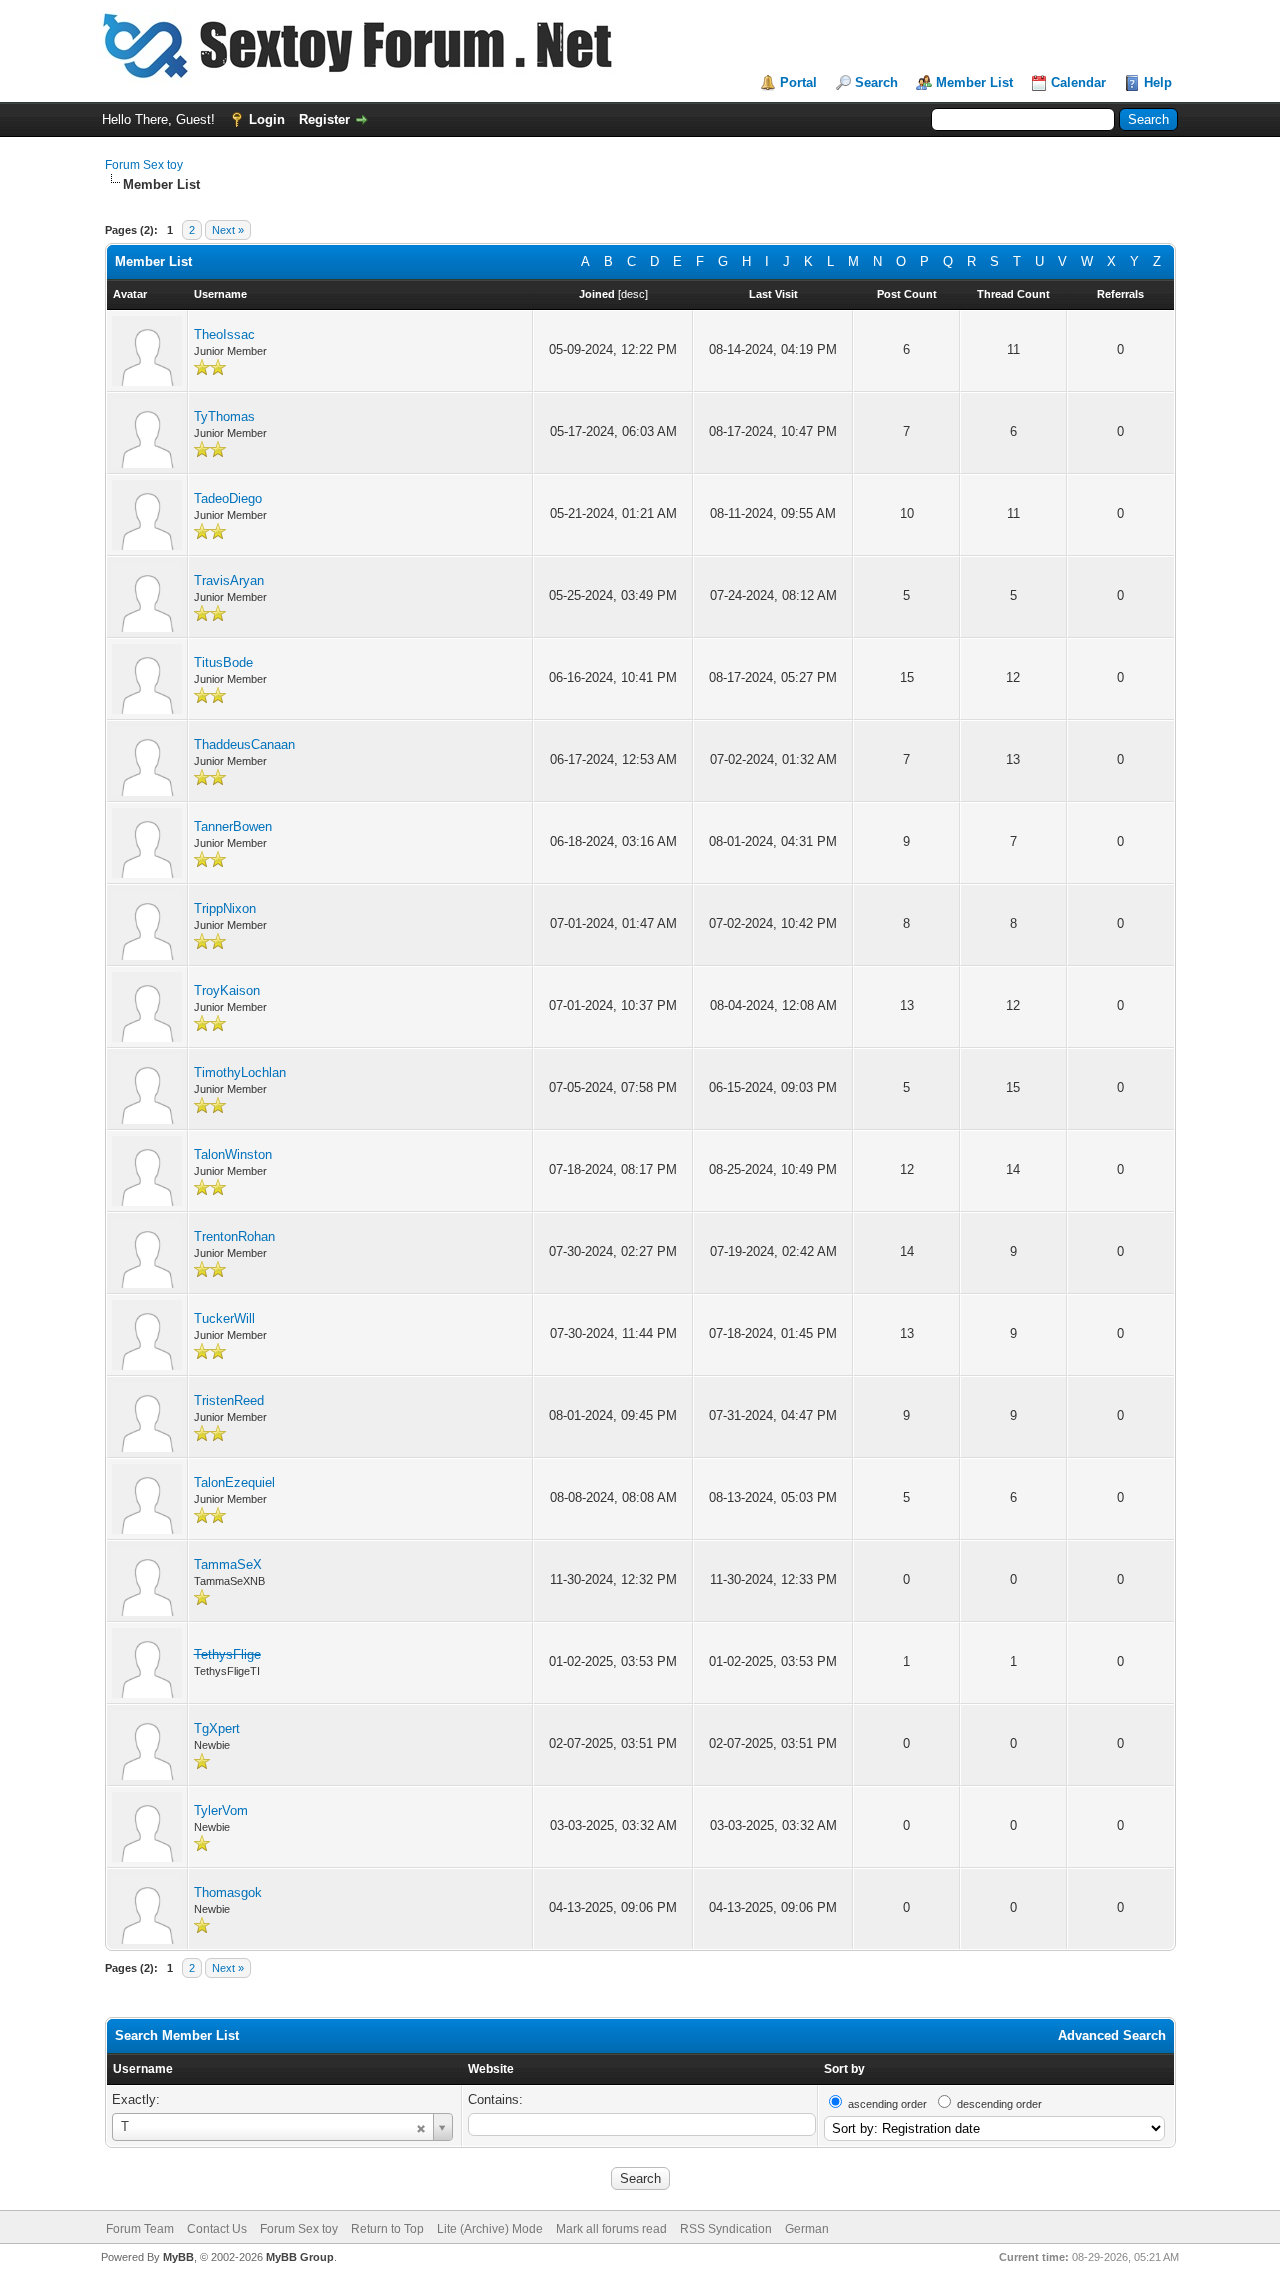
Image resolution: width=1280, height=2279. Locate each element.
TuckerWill (224, 1318)
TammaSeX (228, 1564)
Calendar (1078, 82)
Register (324, 119)
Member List (974, 82)
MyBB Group (300, 2257)
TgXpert (217, 1728)
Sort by (844, 2069)
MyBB (178, 2257)
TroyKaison (227, 990)
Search (876, 82)
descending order (999, 2104)
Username (143, 2069)
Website (491, 2069)
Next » (228, 230)
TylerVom (221, 1810)
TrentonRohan (234, 1236)
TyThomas (224, 416)
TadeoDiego (228, 498)
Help (1158, 82)
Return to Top (387, 2229)
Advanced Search (1112, 2035)
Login (267, 119)
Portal (798, 82)
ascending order (887, 2104)
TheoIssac (224, 334)
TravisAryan (229, 580)
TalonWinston (233, 1154)
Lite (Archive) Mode (490, 2229)
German (807, 2229)
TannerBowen (233, 826)
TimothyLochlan (240, 1072)
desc (633, 294)
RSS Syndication (726, 2229)
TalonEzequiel (234, 1482)
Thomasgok (228, 1892)
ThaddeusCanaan (244, 744)
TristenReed (229, 1400)
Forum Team (140, 2229)
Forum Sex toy (144, 165)
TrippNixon (225, 908)
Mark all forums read (611, 2229)
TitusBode (223, 662)
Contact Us (217, 2229)
